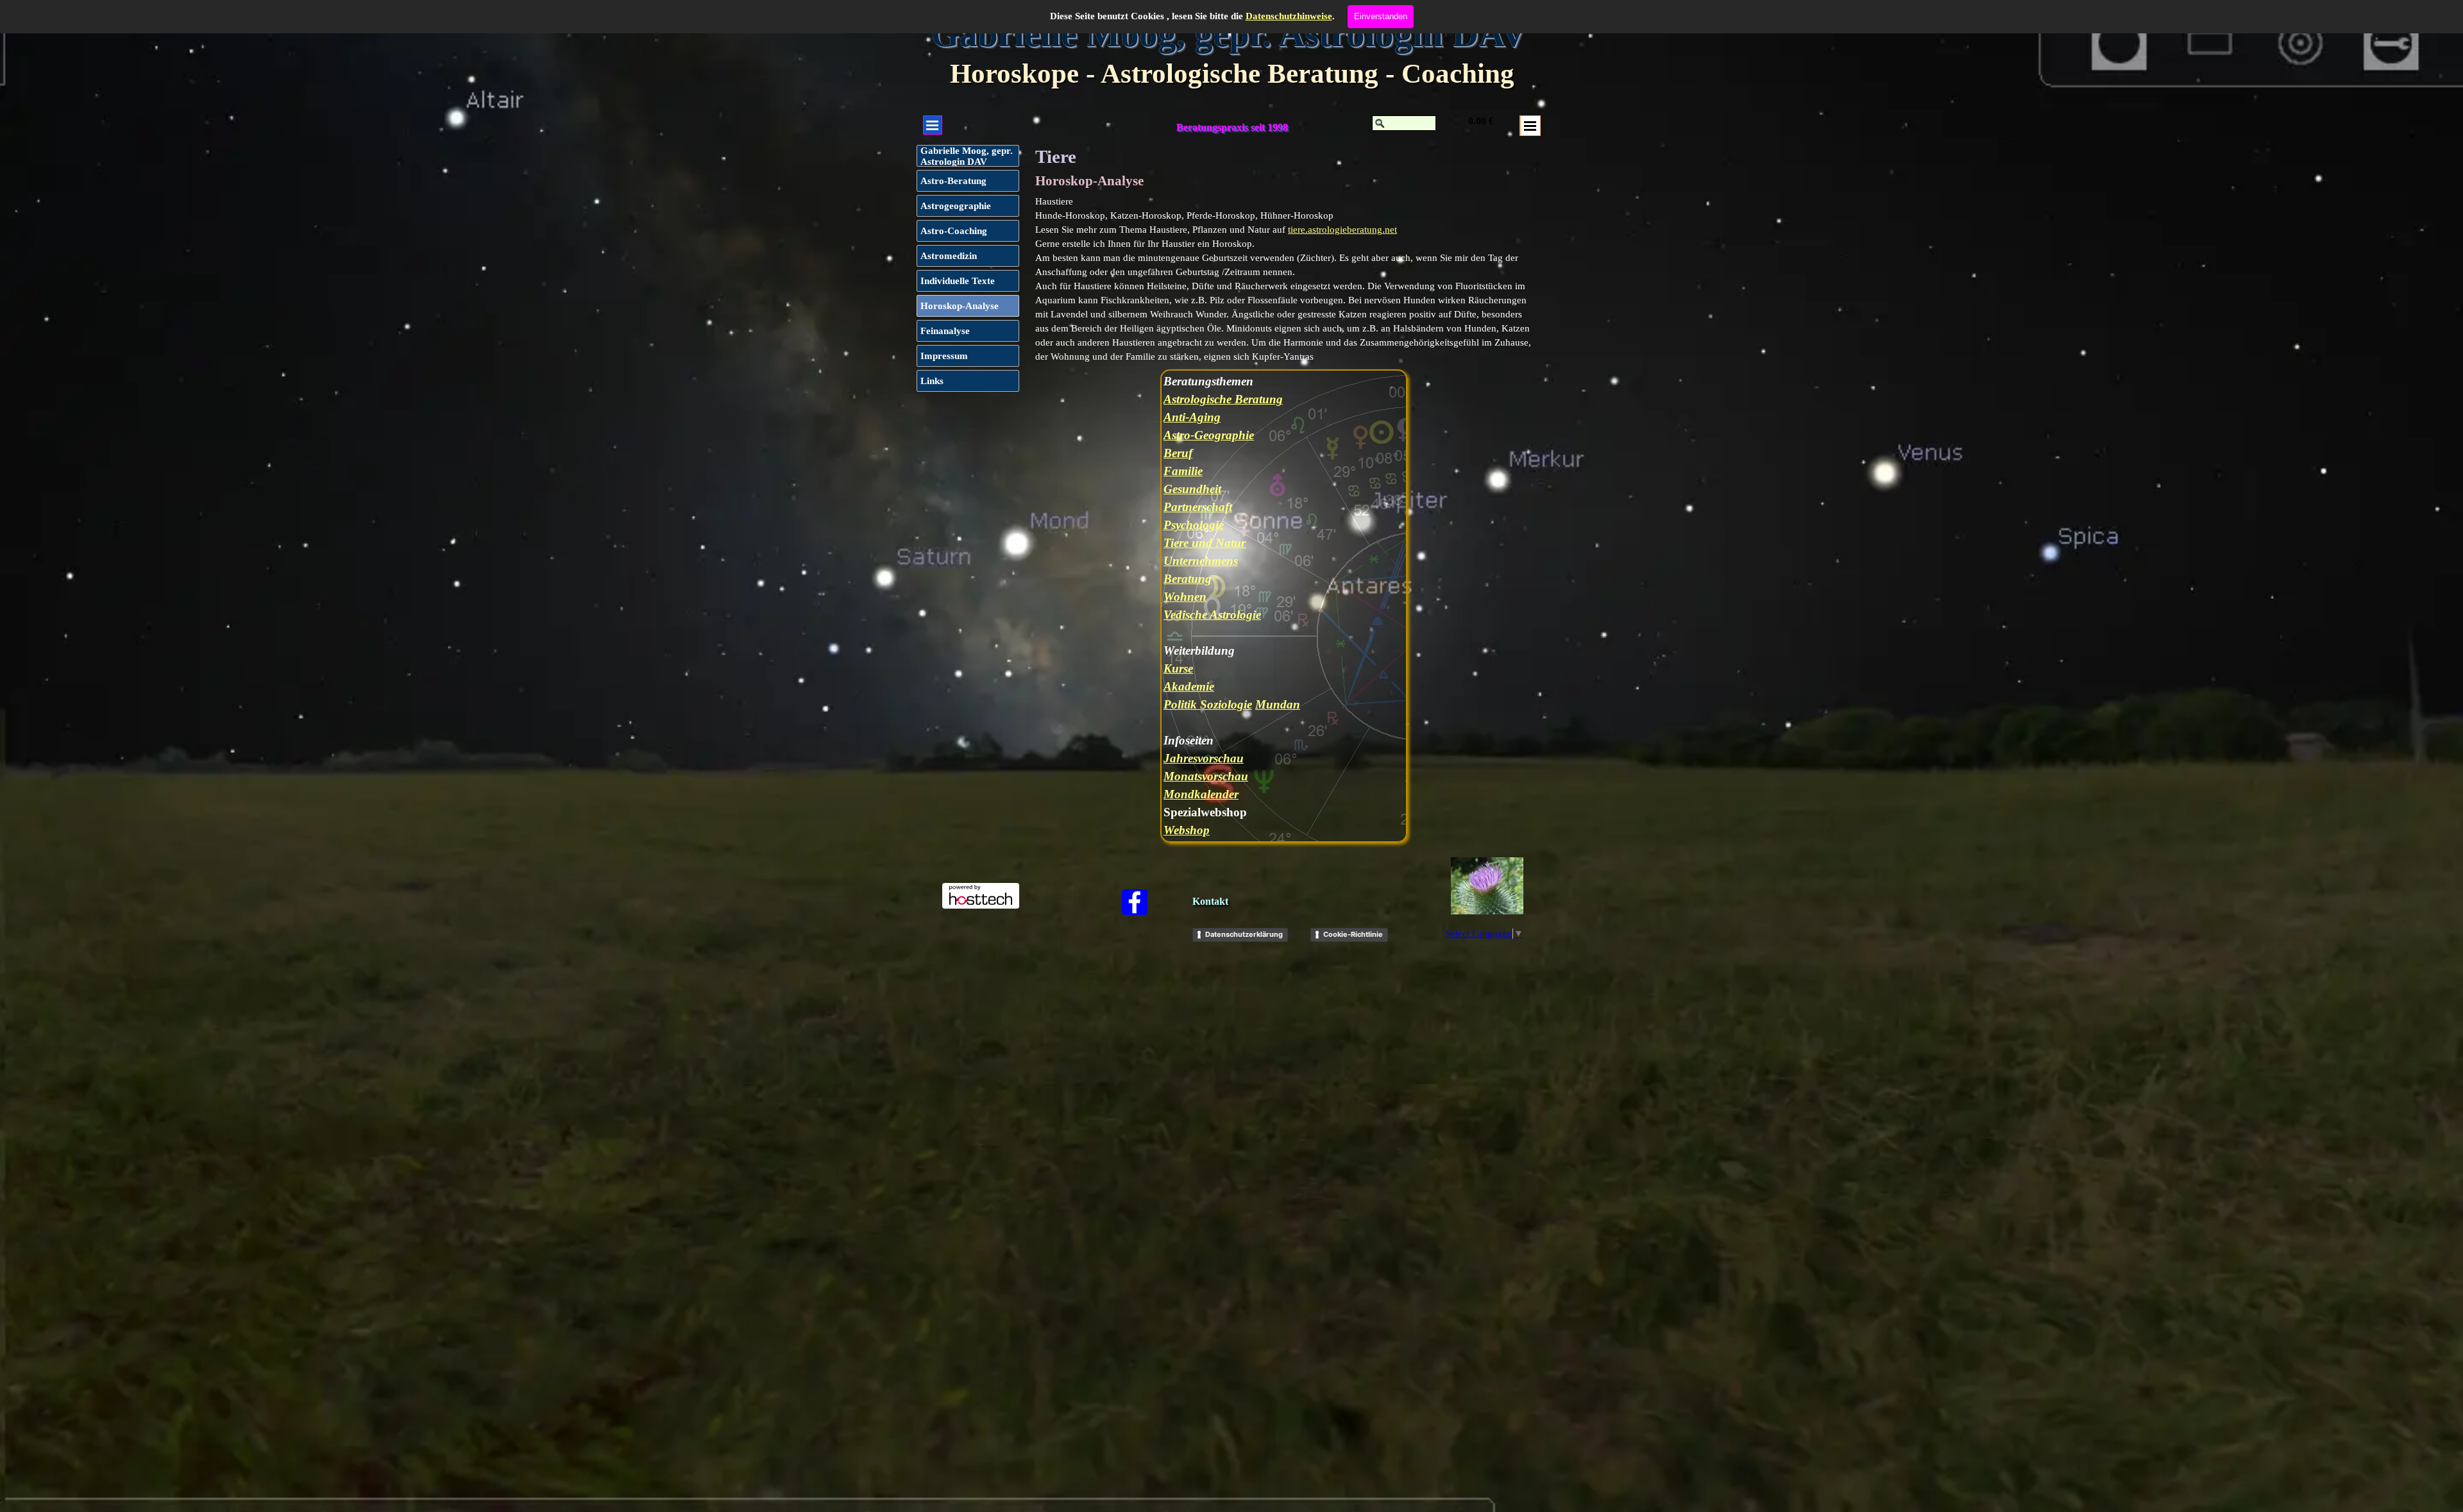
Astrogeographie (956, 206)
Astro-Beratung (953, 181)
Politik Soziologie (1208, 704)
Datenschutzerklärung (1244, 934)
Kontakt (1210, 901)
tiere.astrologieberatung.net (1342, 230)
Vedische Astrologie (1212, 615)
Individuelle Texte (958, 281)
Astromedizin (949, 256)
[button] (1487, 886)
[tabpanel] (1285, 279)
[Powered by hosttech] (981, 903)
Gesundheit (1192, 489)
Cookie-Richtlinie (1353, 934)
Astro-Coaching (954, 231)
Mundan (1278, 704)
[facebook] (1135, 902)
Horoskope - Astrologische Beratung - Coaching (1232, 73)
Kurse (1178, 668)
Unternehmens (1201, 561)
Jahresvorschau (1204, 758)
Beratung (1188, 579)
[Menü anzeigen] (1530, 126)
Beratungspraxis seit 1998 (1232, 127)
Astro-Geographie (1209, 435)
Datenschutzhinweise (1289, 16)
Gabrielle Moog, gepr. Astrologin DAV (1229, 34)
